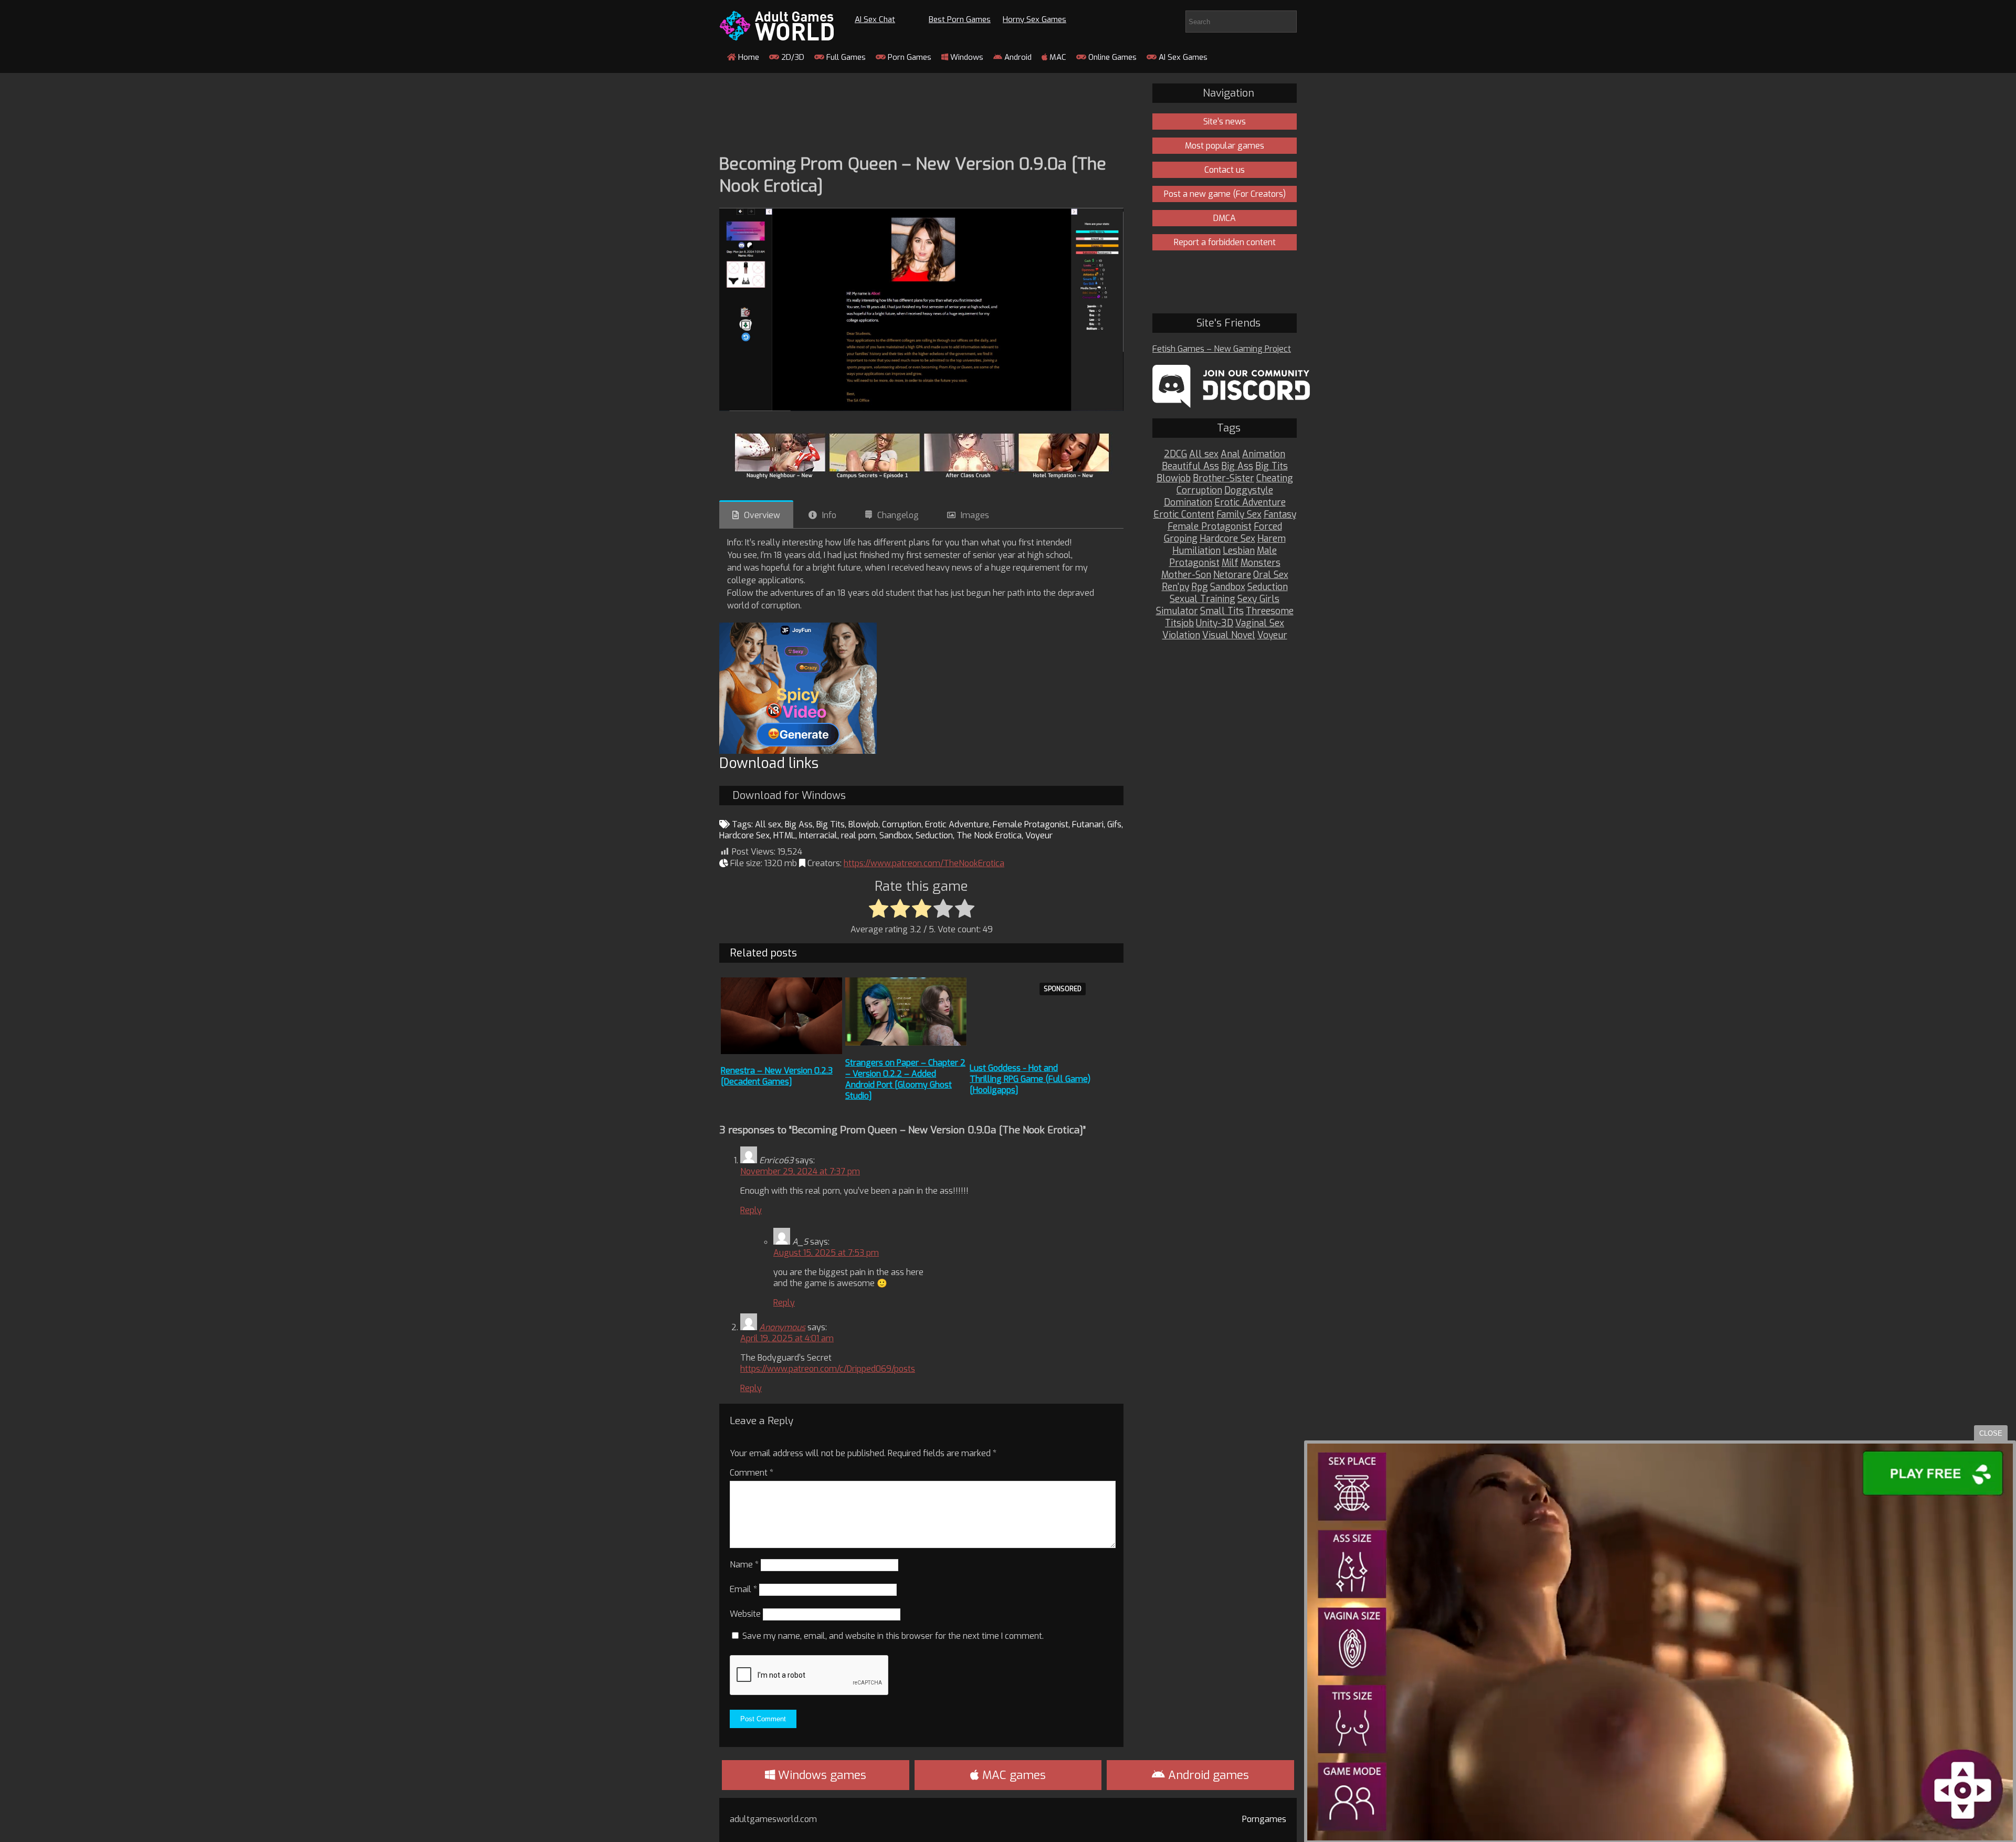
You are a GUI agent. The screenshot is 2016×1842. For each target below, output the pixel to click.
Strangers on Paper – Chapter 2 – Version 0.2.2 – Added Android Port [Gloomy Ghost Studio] (905, 1079)
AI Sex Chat (875, 19)
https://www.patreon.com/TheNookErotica (924, 863)
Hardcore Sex (744, 835)
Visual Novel (1229, 635)
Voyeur (1039, 835)
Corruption (902, 824)
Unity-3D (1215, 623)
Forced (1268, 527)
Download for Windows (789, 796)
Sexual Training (1203, 599)
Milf (1230, 563)
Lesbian (1239, 551)
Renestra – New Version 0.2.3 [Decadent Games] (777, 1076)
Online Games (1111, 57)
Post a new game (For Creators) (1225, 194)
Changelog (898, 515)
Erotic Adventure (957, 824)
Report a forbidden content (1225, 242)
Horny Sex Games (1035, 19)
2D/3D (792, 57)
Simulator (1177, 611)
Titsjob (1179, 623)
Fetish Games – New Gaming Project (1222, 349)
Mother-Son (1186, 575)
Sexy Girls (1258, 599)
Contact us (1225, 170)
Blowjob (863, 824)
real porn (858, 835)
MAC (1057, 57)
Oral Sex (1271, 575)
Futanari (1088, 824)
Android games (1207, 1775)
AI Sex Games (1182, 57)
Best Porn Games (960, 19)
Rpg (1200, 587)
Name (744, 1565)
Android (1017, 57)
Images (975, 515)
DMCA (1225, 218)
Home (748, 57)
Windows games (821, 1775)
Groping (1181, 539)
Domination (1188, 503)
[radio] (879, 909)
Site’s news (1225, 122)
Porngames (1264, 1819)
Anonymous (782, 1327)
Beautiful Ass (1190, 466)
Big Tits (831, 824)
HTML (784, 835)
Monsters (1261, 563)
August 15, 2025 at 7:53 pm (826, 1253)
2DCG (1175, 454)
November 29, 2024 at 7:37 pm (800, 1171)
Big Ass (799, 824)
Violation (1181, 635)
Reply (751, 1210)
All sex (768, 824)
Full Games (845, 57)
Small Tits (1222, 611)
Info (829, 515)
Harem (1272, 539)
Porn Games (909, 57)
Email (743, 1589)
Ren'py (1175, 587)
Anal (1230, 454)
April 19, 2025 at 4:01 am (787, 1338)
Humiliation (1196, 551)
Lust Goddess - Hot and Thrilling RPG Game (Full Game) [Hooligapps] (1030, 1079)
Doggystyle (1249, 491)
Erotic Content (1184, 515)
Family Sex (1239, 515)
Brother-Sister (1224, 478)
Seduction (934, 835)
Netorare (1232, 575)
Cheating (1275, 478)
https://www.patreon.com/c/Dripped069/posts (828, 1369)
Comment (752, 1473)
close (1991, 1433)
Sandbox (896, 835)
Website (745, 1614)
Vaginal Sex (1260, 623)
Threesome (1270, 611)
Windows (966, 57)
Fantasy (1280, 515)
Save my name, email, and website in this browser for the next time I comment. (893, 1636)
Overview (762, 515)
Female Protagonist (1031, 824)
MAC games (1012, 1775)
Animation (1264, 454)
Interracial (818, 835)
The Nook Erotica (989, 835)
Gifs (1114, 824)
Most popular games (1225, 146)
